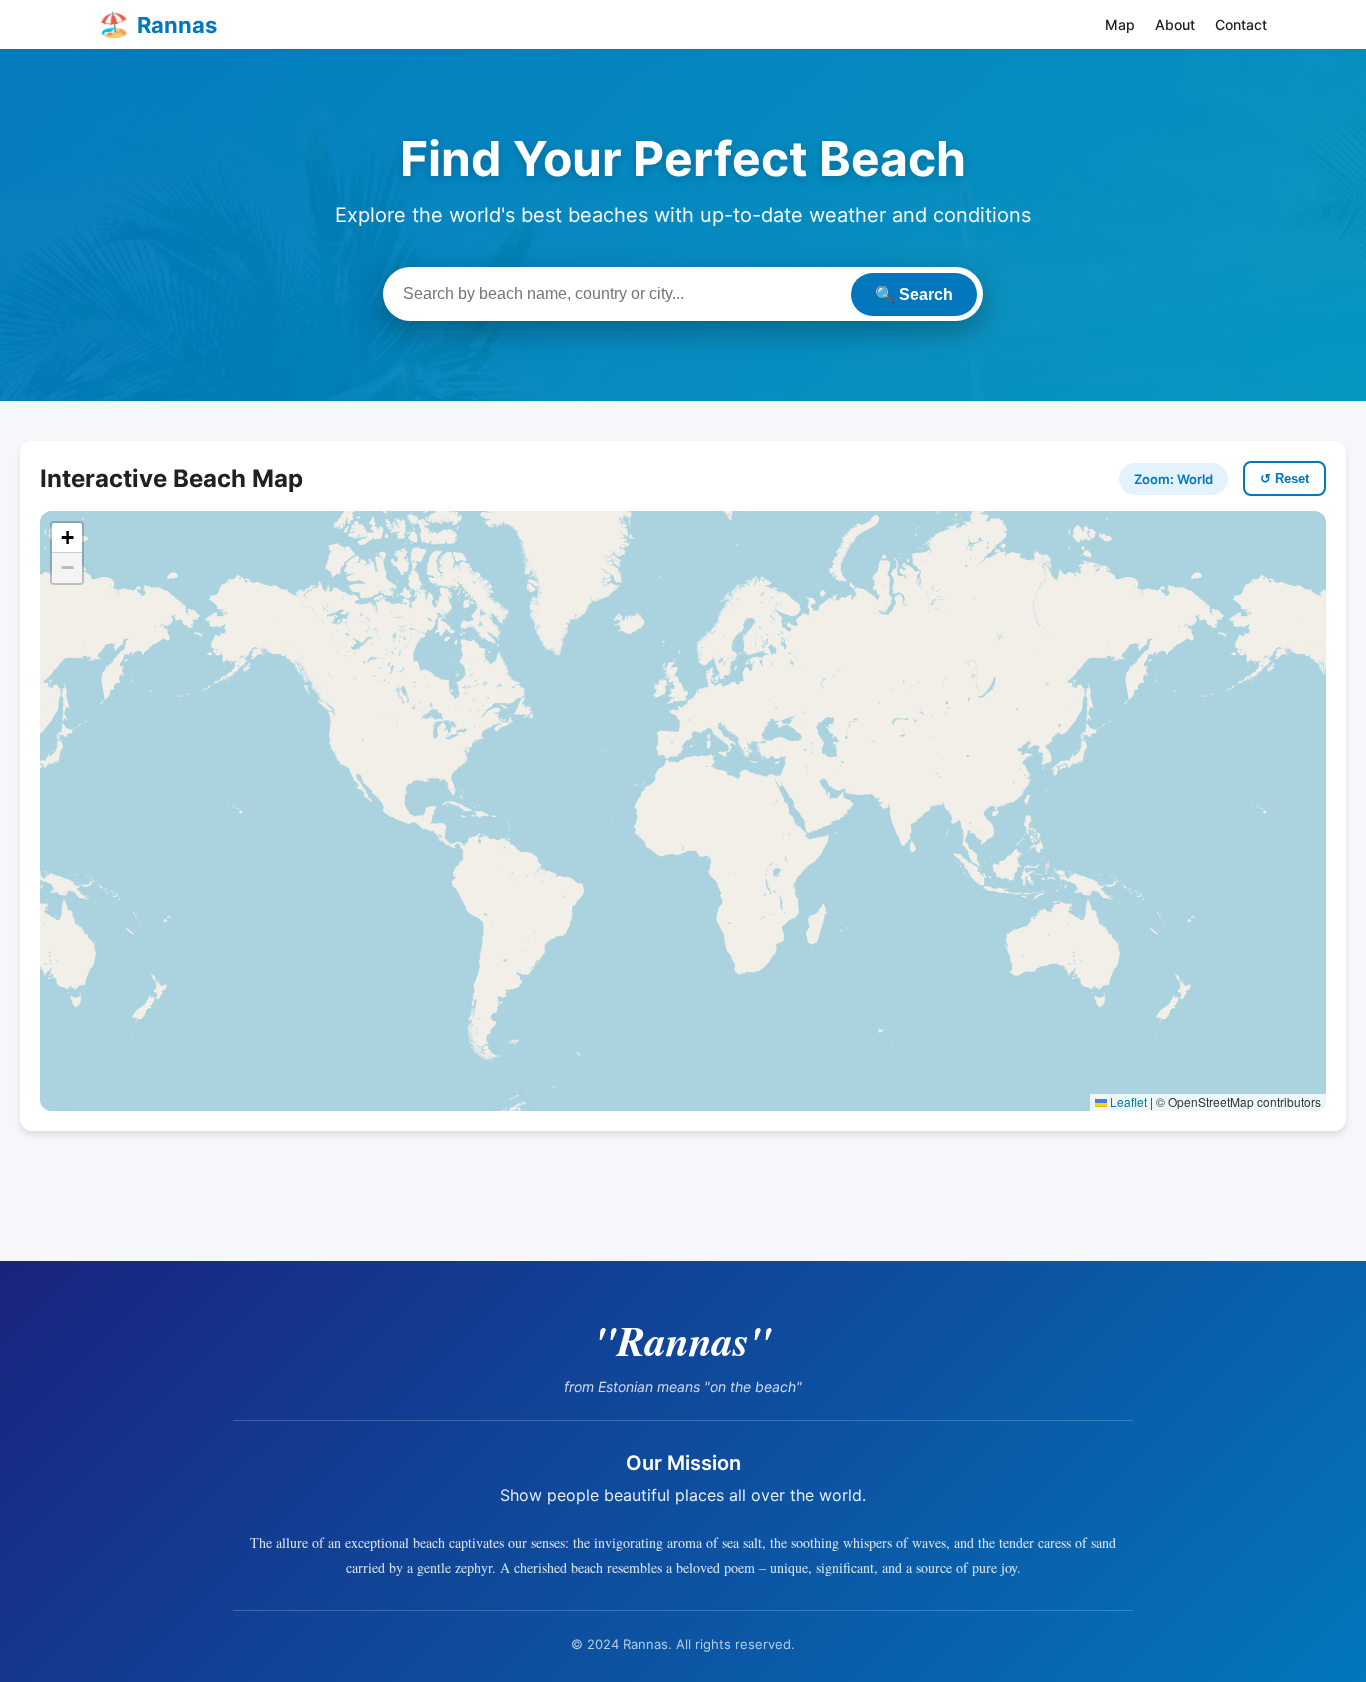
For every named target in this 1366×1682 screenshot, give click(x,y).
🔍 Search (914, 294)
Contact (1241, 24)
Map (1120, 24)
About (1175, 24)
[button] (67, 538)
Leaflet (1127, 1101)
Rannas (158, 24)
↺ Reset (1284, 478)
